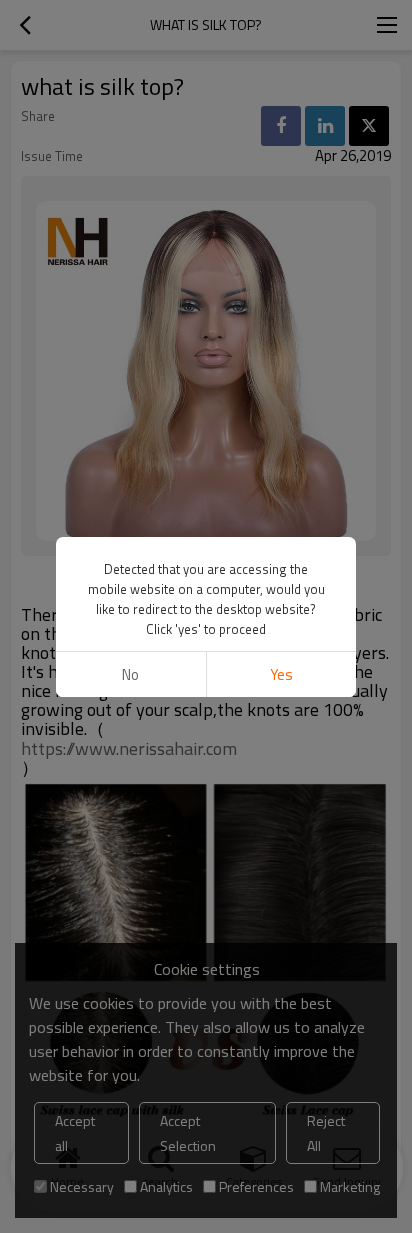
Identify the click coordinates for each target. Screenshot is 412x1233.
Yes (281, 674)
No (130, 674)
